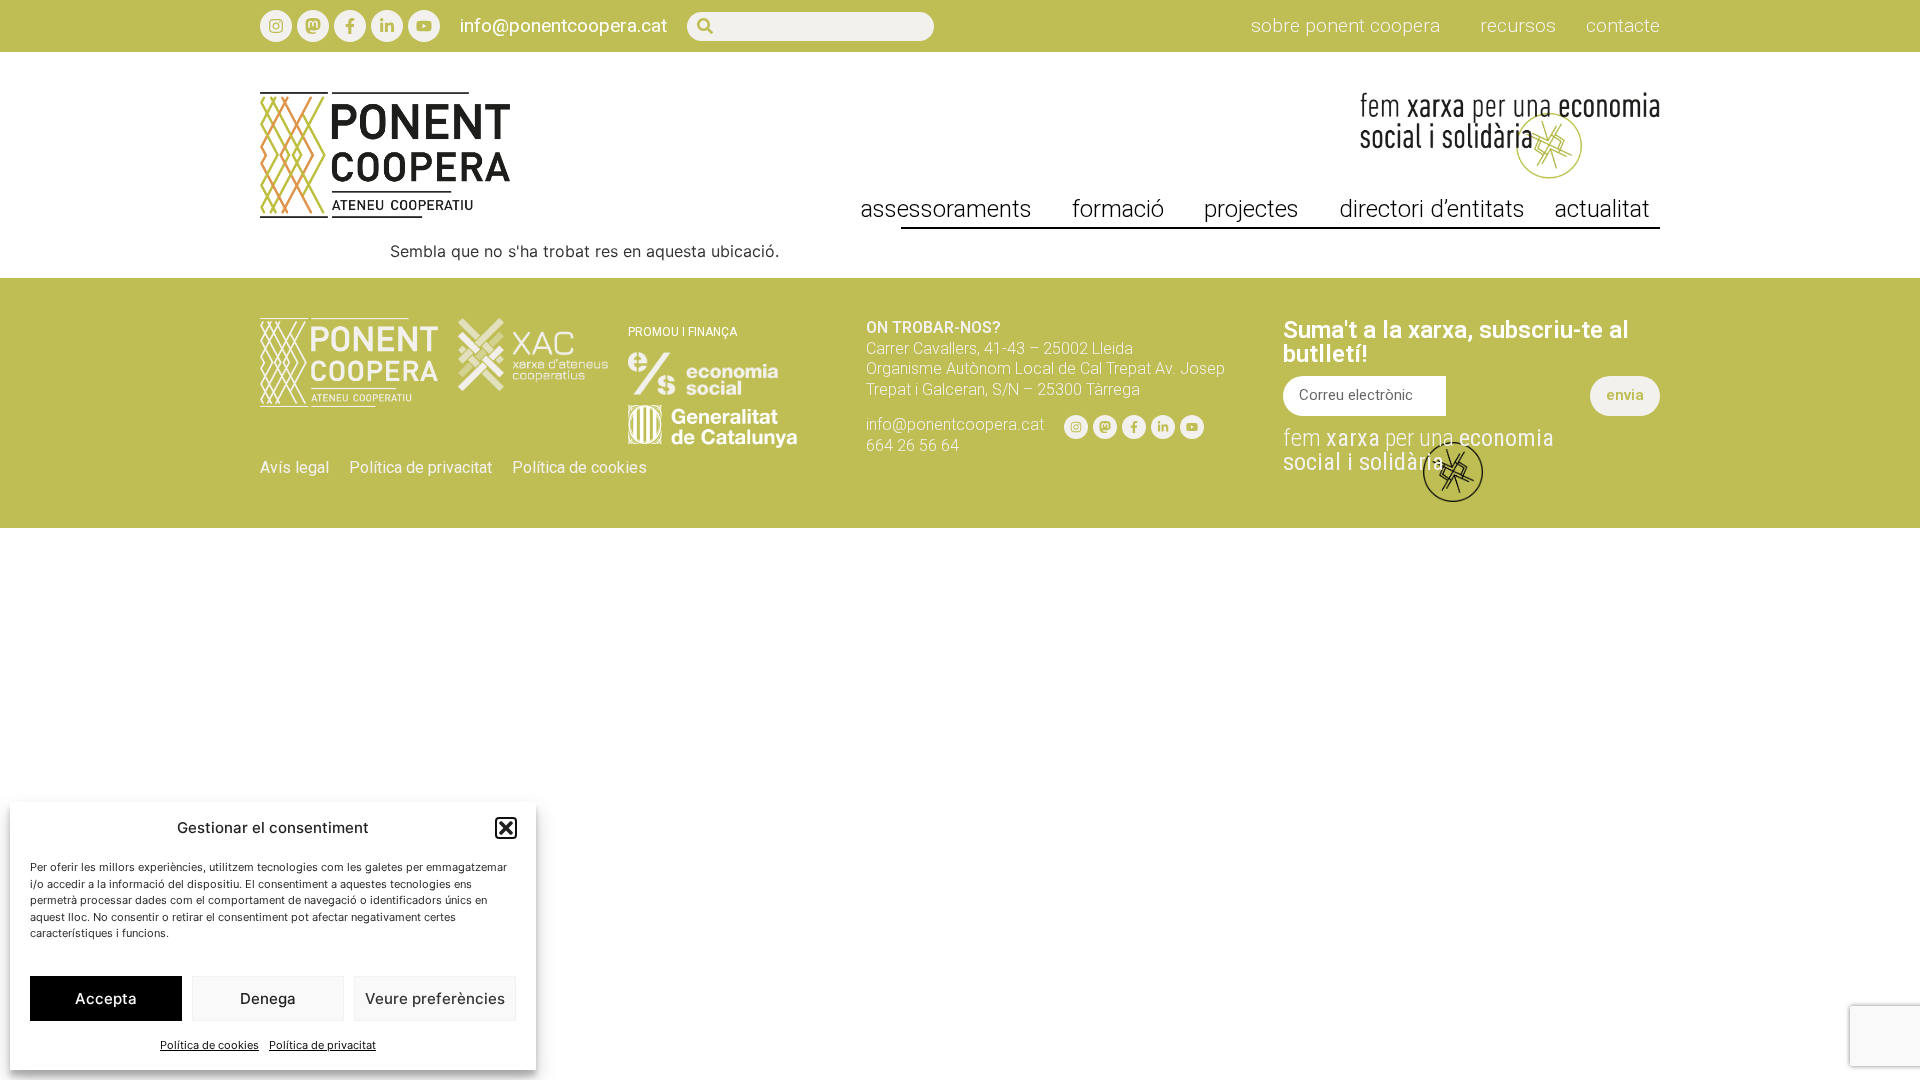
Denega (268, 998)
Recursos (1518, 26)
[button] (506, 828)
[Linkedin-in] (387, 26)
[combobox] (810, 26)
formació (1118, 209)
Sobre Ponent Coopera (1345, 26)
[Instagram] (276, 26)
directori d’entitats (1432, 209)
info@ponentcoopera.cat (563, 25)
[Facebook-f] (350, 26)
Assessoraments (946, 209)
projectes (1251, 209)
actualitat (1602, 209)
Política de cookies (209, 1045)
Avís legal (294, 467)
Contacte (1623, 26)
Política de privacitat (322, 1045)
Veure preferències (435, 998)
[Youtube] (424, 26)
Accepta (106, 998)
